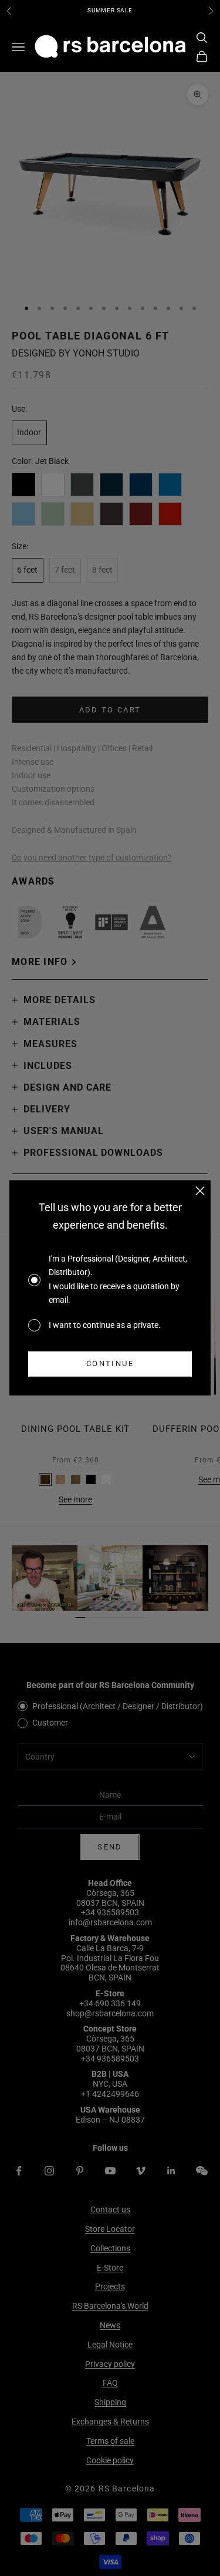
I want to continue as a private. (105, 1325)
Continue (110, 1364)
